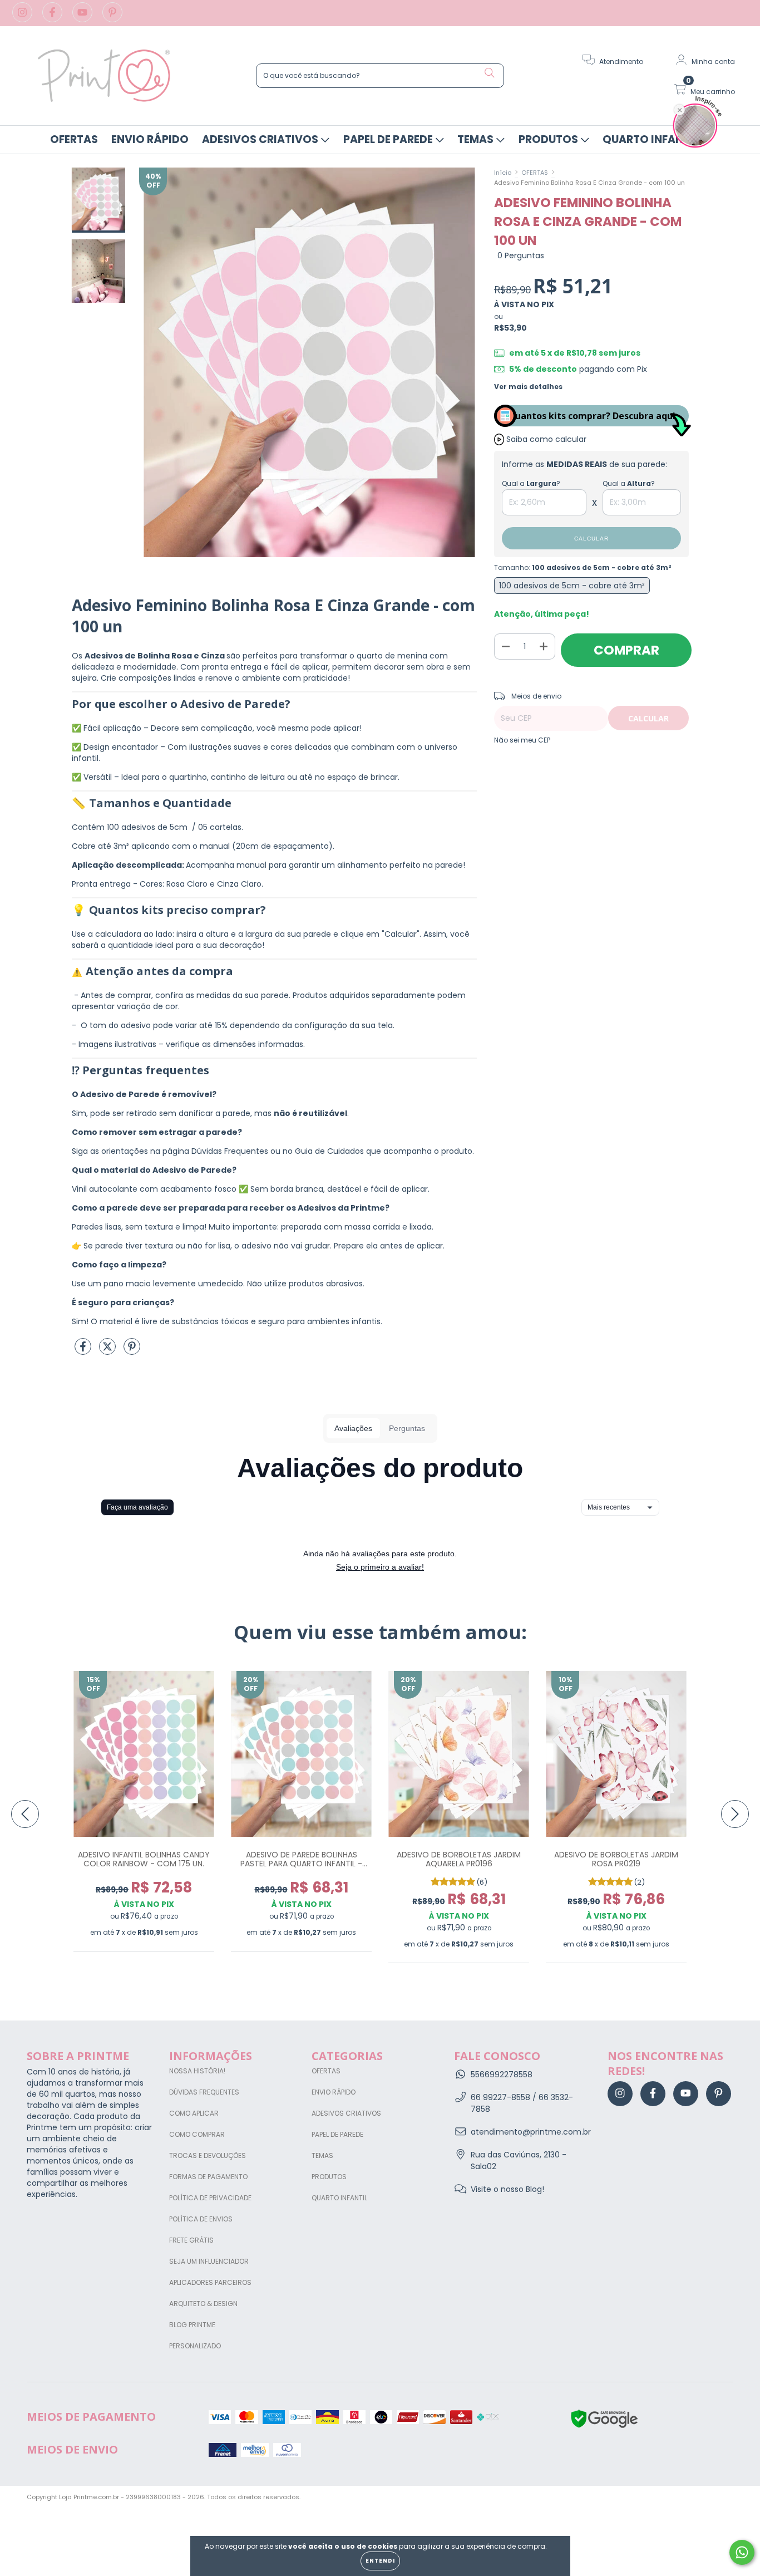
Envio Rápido (150, 139)
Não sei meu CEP (522, 740)
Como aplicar (194, 2113)
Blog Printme (192, 2325)
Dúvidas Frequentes (204, 2092)
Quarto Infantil (652, 139)
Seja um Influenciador (209, 2261)
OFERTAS (74, 139)
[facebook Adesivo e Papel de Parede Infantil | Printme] (53, 18)
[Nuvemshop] (699, 2498)
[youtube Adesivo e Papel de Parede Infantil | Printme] (83, 18)
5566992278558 (502, 2074)
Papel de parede (389, 139)
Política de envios (201, 2219)
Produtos (549, 139)
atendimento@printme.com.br (531, 2132)
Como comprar (197, 2134)
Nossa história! (197, 2071)
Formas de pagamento (208, 2177)
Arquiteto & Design (203, 2304)
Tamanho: (583, 567)
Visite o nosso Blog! (507, 2189)
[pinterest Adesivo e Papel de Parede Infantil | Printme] (112, 18)
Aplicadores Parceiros (210, 2282)
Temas (477, 139)
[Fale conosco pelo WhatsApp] (742, 2552)
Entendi (380, 2561)
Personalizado (195, 2346)
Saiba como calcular (546, 439)
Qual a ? (531, 483)
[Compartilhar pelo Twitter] (108, 1351)
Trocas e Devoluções (208, 2155)
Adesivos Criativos (261, 139)
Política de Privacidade (210, 2198)
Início (503, 173)
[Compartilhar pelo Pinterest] (132, 1351)
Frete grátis (191, 2240)
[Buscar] (490, 73)
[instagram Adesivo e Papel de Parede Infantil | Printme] (23, 18)
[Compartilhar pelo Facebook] (84, 1351)
